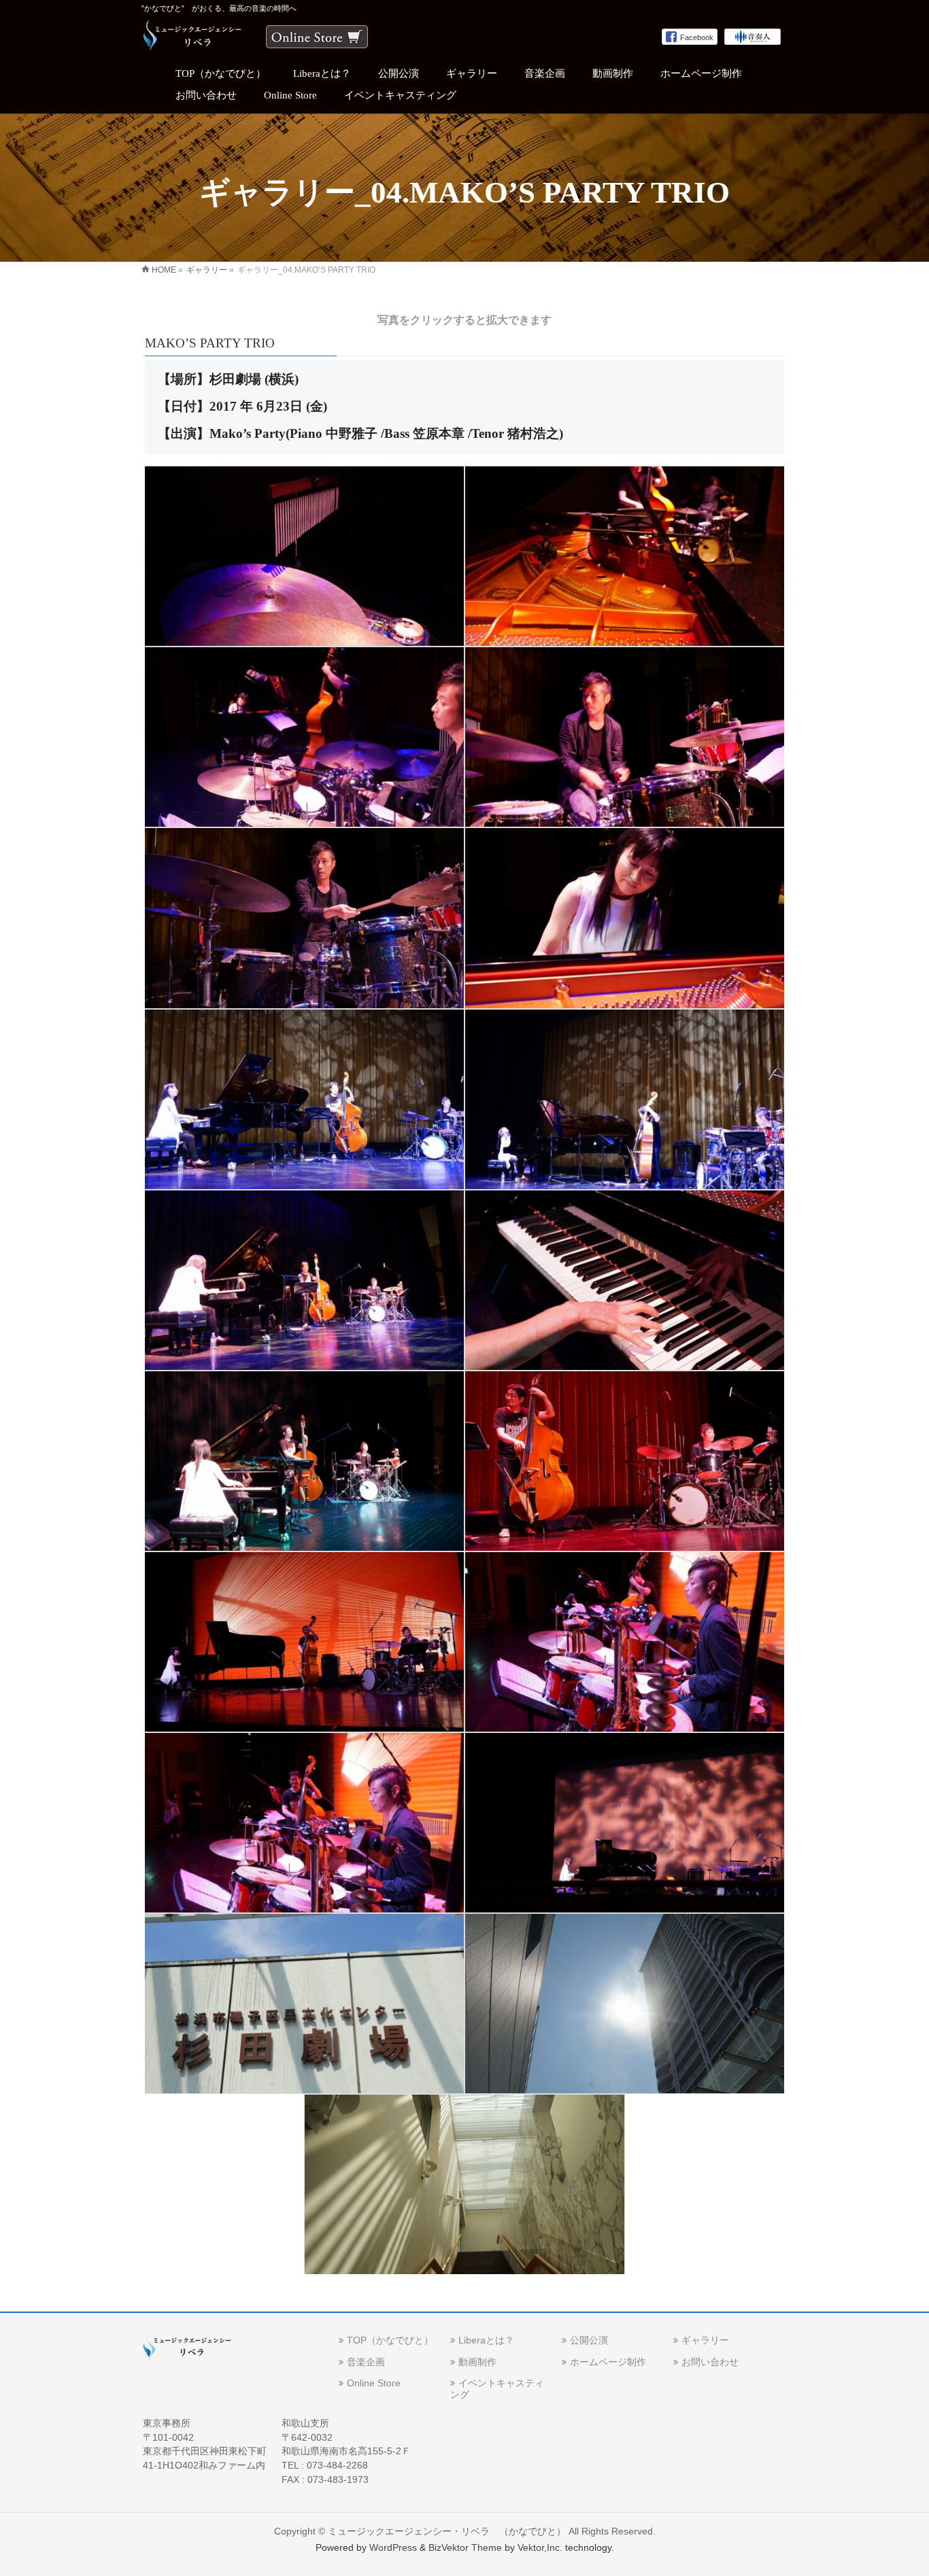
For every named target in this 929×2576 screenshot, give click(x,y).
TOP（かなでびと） (390, 2340)
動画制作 (477, 2362)
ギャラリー (705, 2340)
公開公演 (589, 2340)
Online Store (374, 2383)
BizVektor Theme (465, 2547)
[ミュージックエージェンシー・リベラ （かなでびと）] (193, 37)
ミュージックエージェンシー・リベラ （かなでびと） (447, 2531)
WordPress (393, 2547)
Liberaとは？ (486, 2340)
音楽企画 (366, 2362)
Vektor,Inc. (540, 2547)
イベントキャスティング (497, 2389)
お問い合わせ (710, 2362)
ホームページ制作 (608, 2362)
